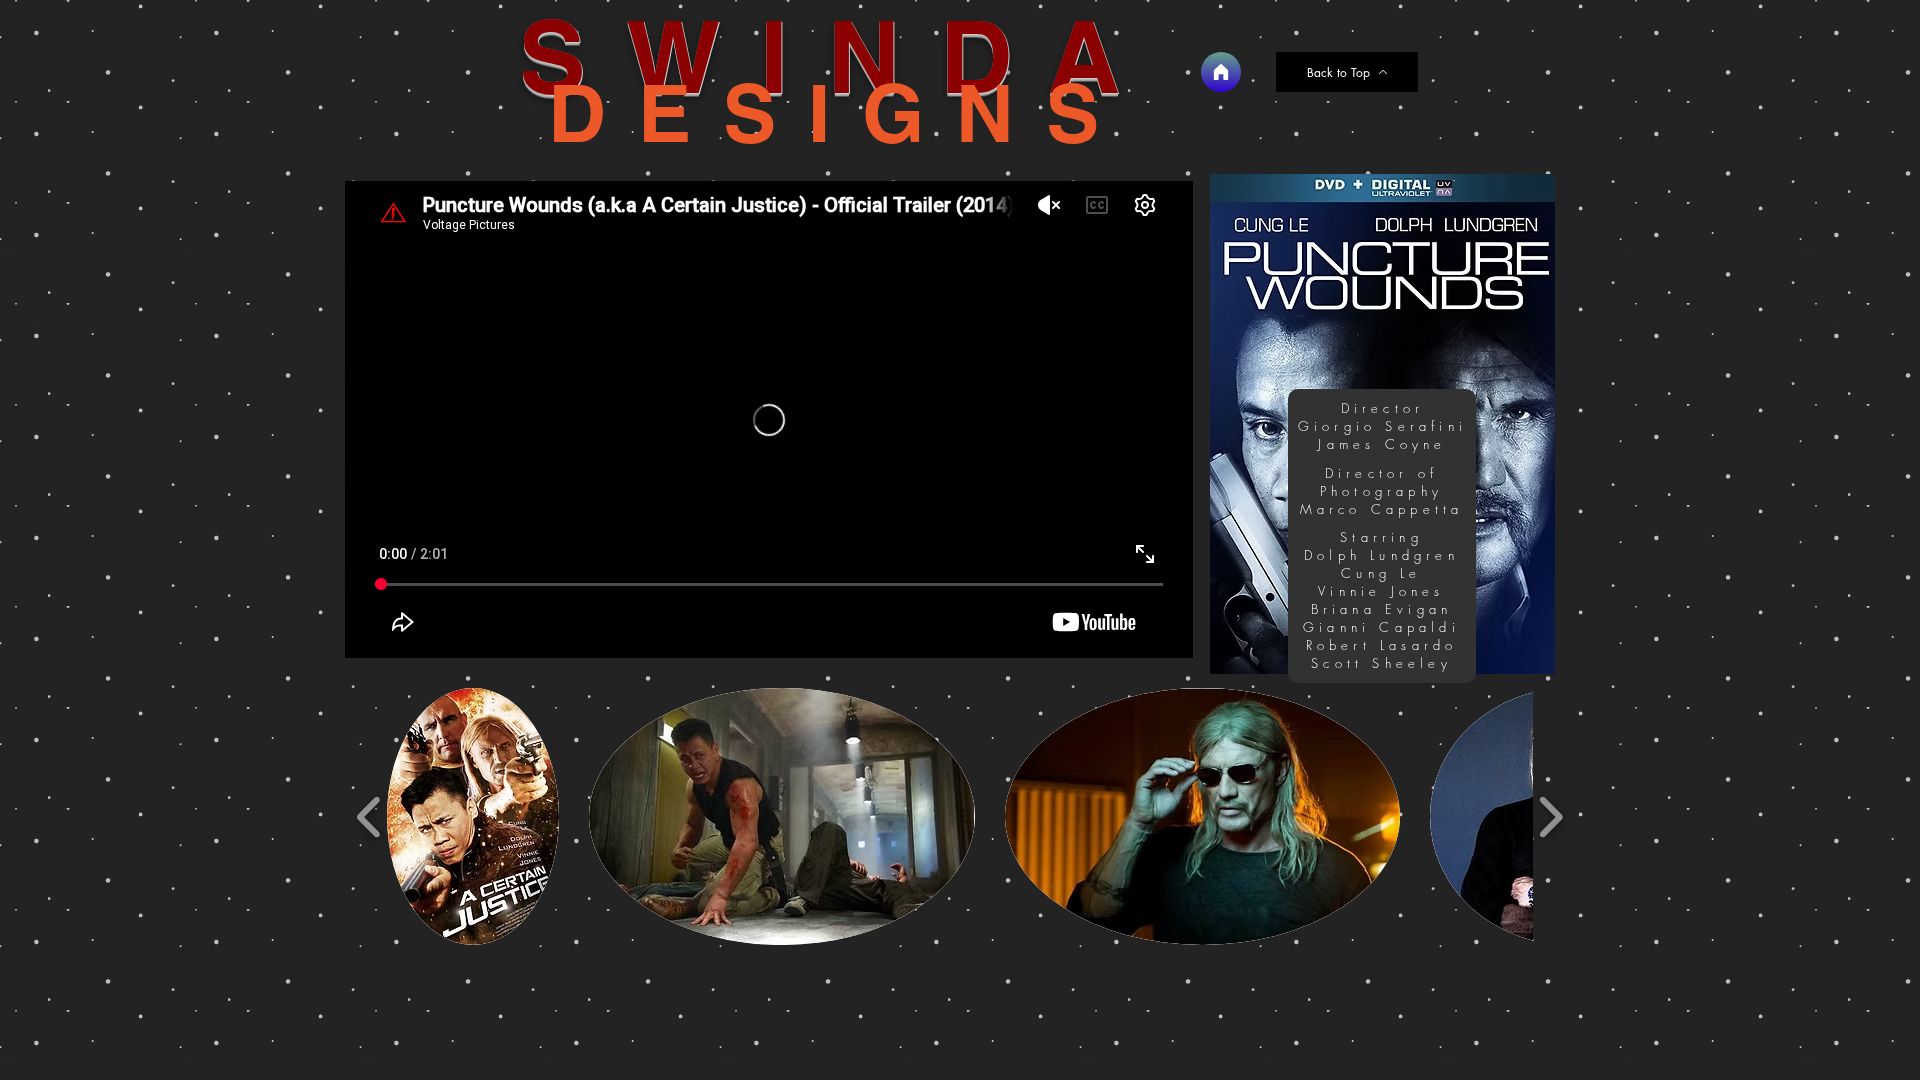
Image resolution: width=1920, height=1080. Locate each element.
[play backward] (369, 816)
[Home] (1221, 72)
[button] (473, 816)
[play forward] (1550, 816)
